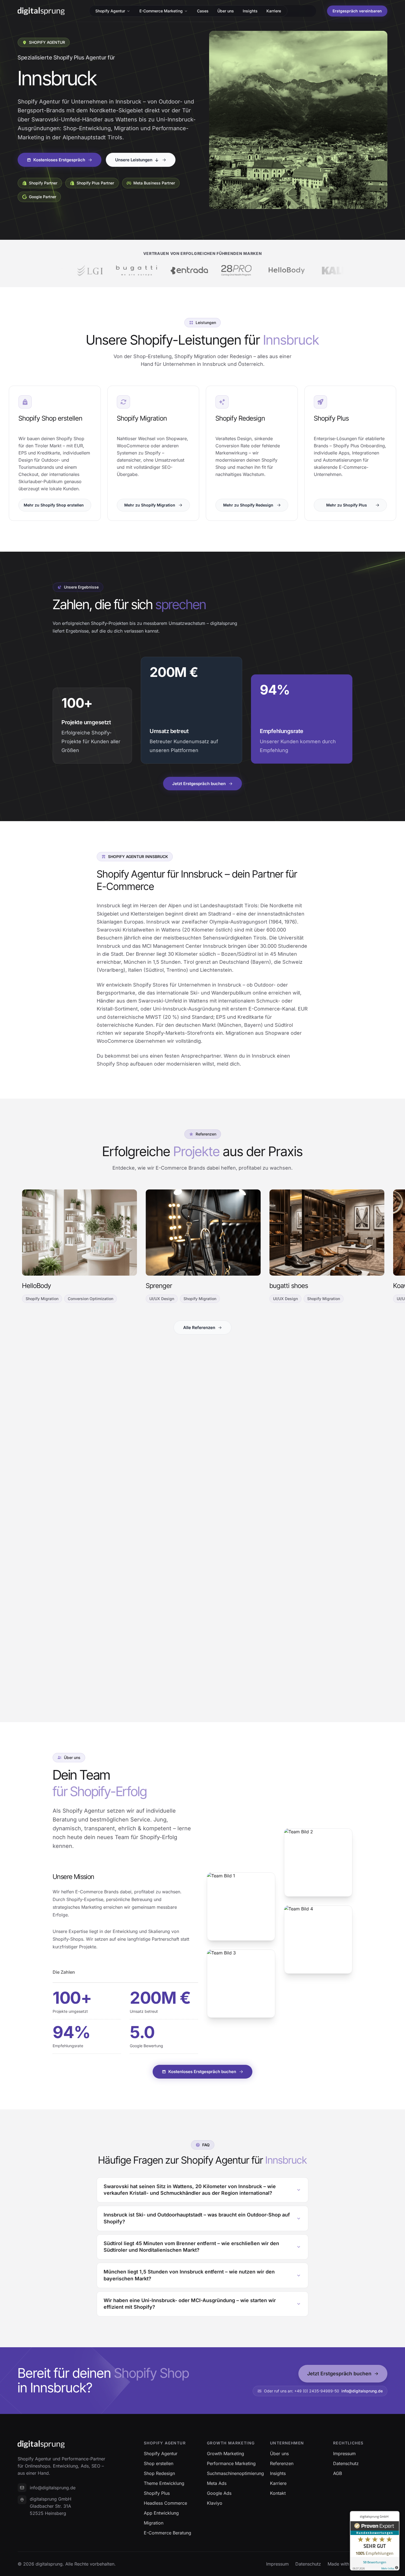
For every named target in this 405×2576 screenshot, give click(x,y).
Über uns (226, 11)
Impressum (277, 2564)
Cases (203, 11)
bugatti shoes (289, 1286)
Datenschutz (308, 2564)
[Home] (41, 11)
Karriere (274, 11)
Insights (250, 11)
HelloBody (37, 1286)
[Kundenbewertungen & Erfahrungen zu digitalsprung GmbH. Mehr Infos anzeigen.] (375, 2541)
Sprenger (159, 1286)
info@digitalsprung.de (362, 2391)
